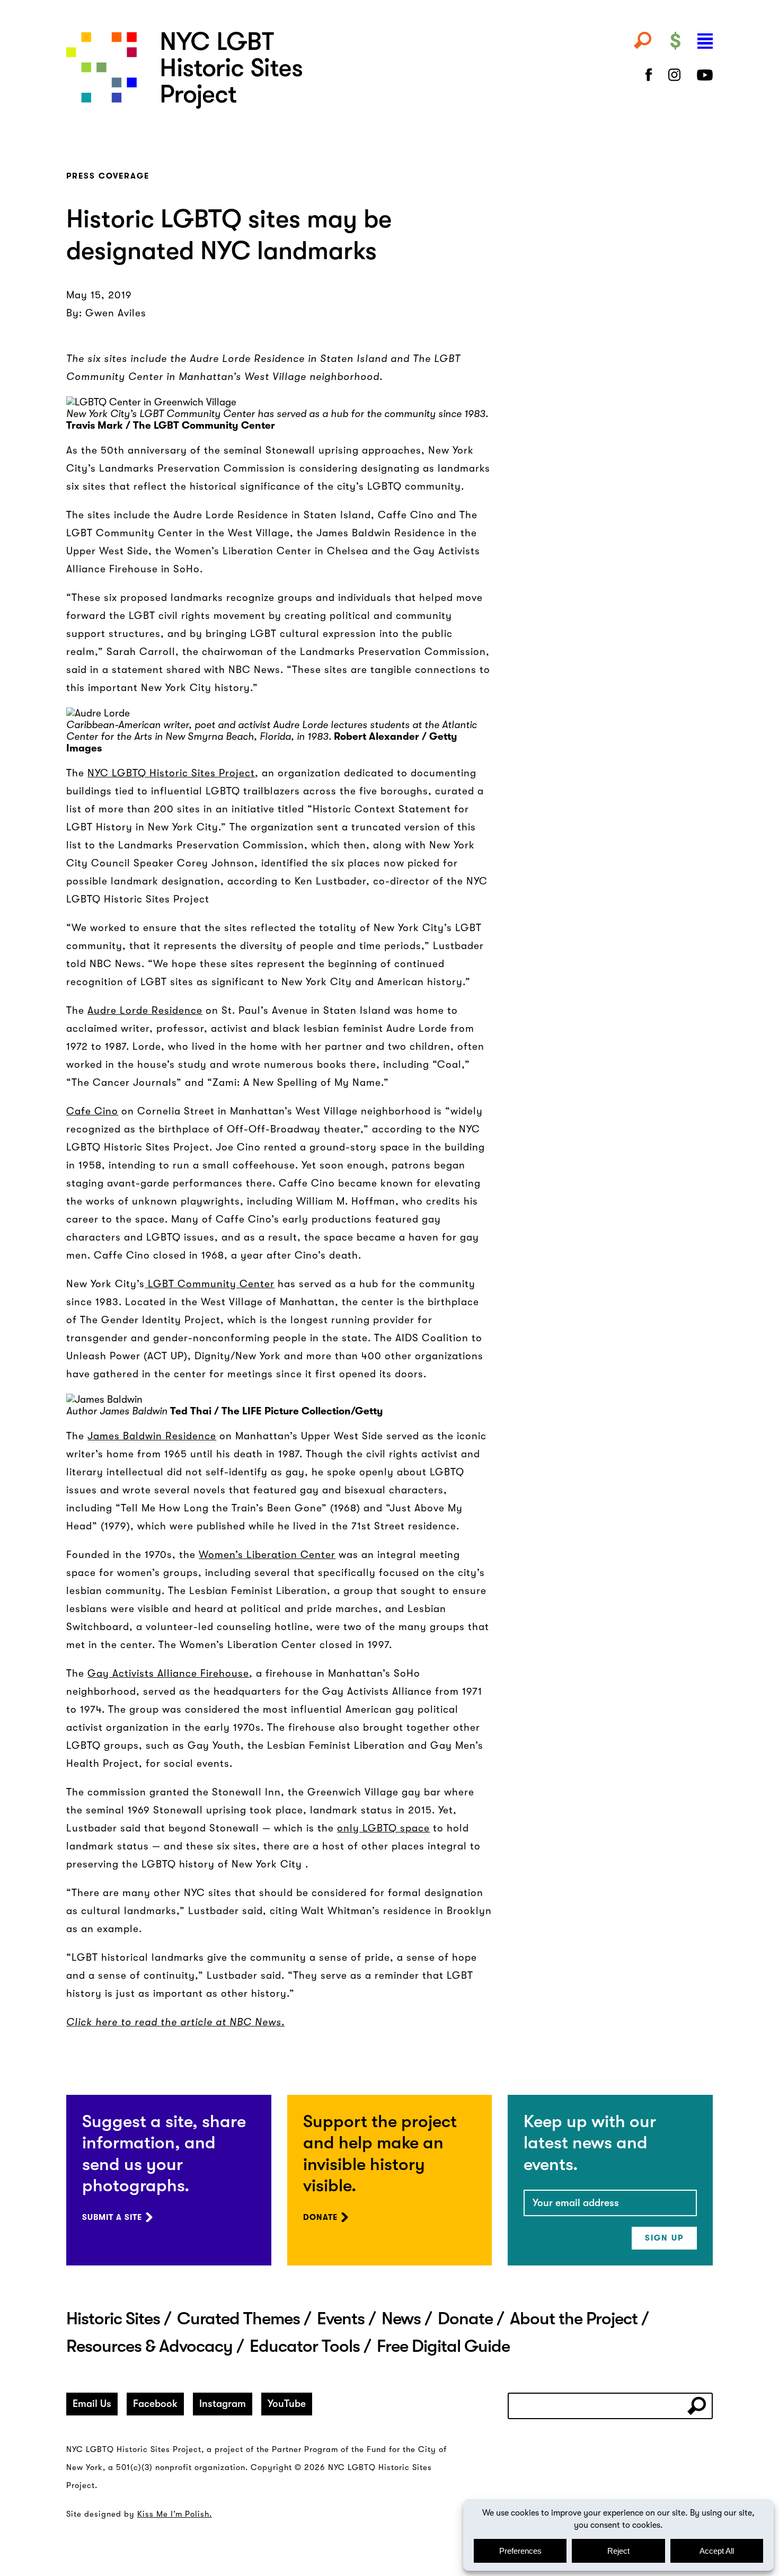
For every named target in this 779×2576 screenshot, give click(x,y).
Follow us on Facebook (649, 75)
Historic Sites (113, 2318)
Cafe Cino (92, 1111)
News (401, 2318)
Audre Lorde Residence (145, 1011)
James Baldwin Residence (152, 1436)
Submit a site (112, 2217)
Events (341, 2318)
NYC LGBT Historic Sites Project (279, 70)
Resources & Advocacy (149, 2346)
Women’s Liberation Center (267, 1555)
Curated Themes (238, 2318)
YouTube (287, 2404)
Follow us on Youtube (705, 75)
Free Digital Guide (443, 2346)
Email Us (92, 2404)
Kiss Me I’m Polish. (175, 2514)
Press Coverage (108, 176)
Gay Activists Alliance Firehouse (168, 1674)
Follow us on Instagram (675, 75)
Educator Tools (305, 2346)
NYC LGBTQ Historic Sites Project (171, 773)
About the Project (574, 2318)
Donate (320, 2217)
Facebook (155, 2404)
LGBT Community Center (210, 1284)
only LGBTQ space (383, 1828)
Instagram (223, 2404)
